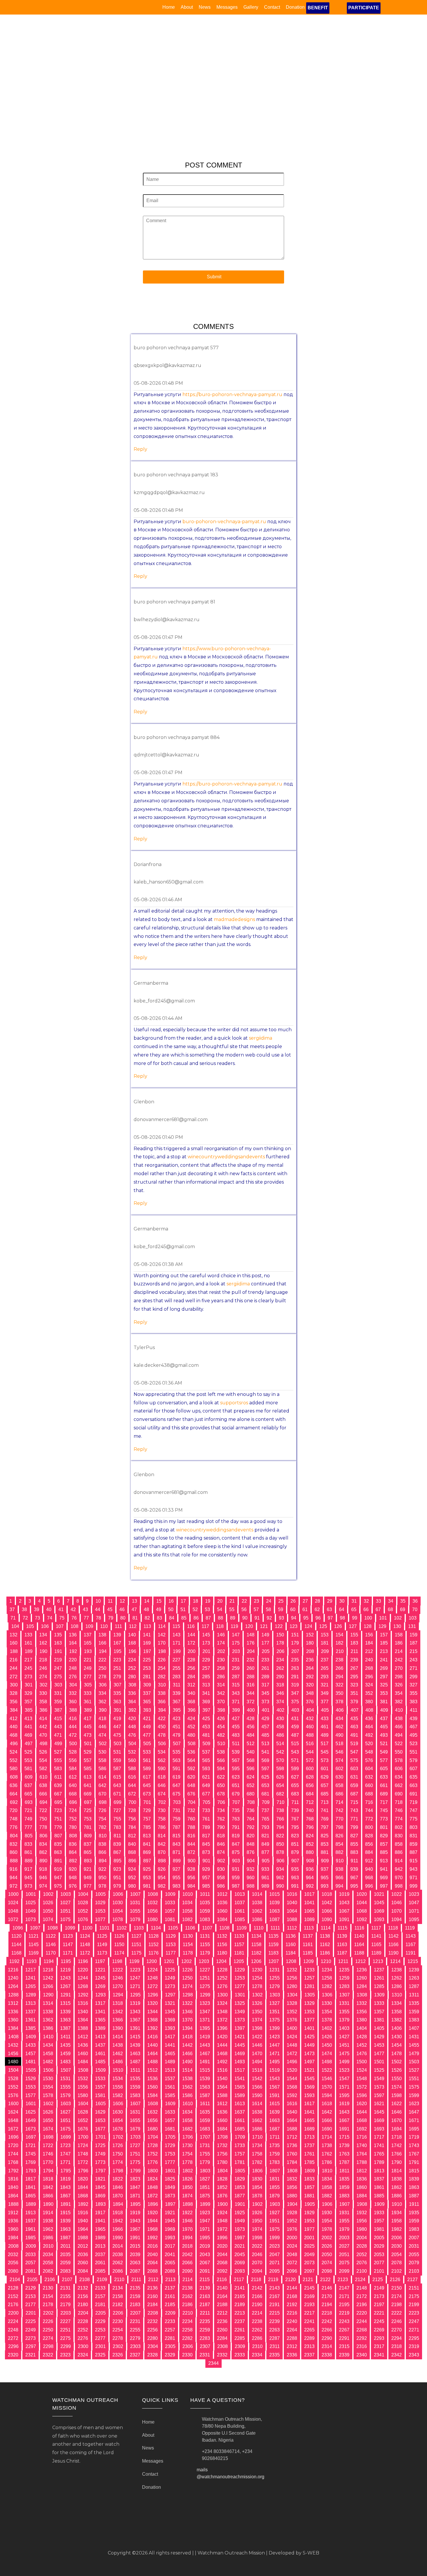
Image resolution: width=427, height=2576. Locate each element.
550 (399, 1752)
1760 (292, 2154)
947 (58, 1878)
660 (369, 1785)
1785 (309, 2162)
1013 (240, 1894)
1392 (152, 2028)
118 (220, 1626)
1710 (257, 2137)
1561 (170, 2087)
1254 (257, 1978)
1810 (327, 2171)
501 (88, 1744)
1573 (379, 2087)
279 (117, 1677)
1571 (344, 2087)
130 (397, 1626)
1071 (414, 1911)
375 (295, 1702)
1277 (240, 1986)
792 (251, 1827)
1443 (205, 2045)
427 (236, 1719)
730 (162, 1810)
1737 (309, 2145)
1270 (118, 1986)
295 (354, 1677)
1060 (222, 1911)
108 (75, 1626)
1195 (66, 1961)
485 (265, 1735)
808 (73, 1836)
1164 (359, 1945)
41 (61, 1609)
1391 (135, 2028)
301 (29, 1685)
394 (162, 1710)
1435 (65, 2045)
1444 (222, 2045)
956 (191, 1878)
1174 (119, 1953)
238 (339, 1660)
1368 (152, 2020)
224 (132, 1660)
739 (295, 1810)
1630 (118, 2112)
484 (251, 1735)
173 (206, 1643)
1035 (205, 1903)
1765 (379, 2154)
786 (162, 1827)
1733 (240, 2145)
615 (117, 1777)
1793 (31, 2171)
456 (251, 1727)
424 (191, 1719)
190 (43, 1651)
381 (384, 1702)
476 (132, 1735)
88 (220, 1618)
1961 (31, 2229)
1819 (65, 2179)
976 (73, 1886)
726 (102, 1810)
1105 (173, 1928)
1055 (135, 1911)
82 (147, 1618)
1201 (169, 1961)
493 (384, 1735)
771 (354, 1819)
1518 (257, 2070)
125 (323, 1626)
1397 (240, 2028)
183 (354, 1643)
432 (310, 1719)
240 (369, 1660)
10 (98, 1601)
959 (236, 1878)
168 (132, 1643)
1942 (118, 2221)
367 (176, 1702)
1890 (48, 2204)
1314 (48, 2003)
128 (368, 1626)
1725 (100, 2145)
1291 (66, 1995)
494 (399, 1735)
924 (132, 1869)
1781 (240, 2162)
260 (251, 1668)
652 (251, 1785)
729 (147, 1810)
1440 (152, 2045)
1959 (414, 2221)
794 (280, 1827)
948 (73, 1878)
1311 (414, 1995)
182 (339, 1643)
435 (354, 1719)
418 (102, 1719)
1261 (379, 1978)
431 (295, 1719)
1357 (379, 2012)
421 (147, 1719)
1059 (205, 1911)
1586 (187, 2095)
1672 (13, 2129)
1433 (31, 2045)
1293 (101, 1995)
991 (295, 1886)
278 (102, 1677)
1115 (342, 1928)
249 (88, 1668)
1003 (66, 1894)
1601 (31, 2104)
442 (43, 1727)
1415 (135, 2037)
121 (264, 1626)
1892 (83, 2204)
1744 (13, 2154)
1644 (362, 2112)
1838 (397, 2179)
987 (236, 1886)
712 (310, 1802)
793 (265, 1827)
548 (369, 1752)
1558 (118, 2087)
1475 (344, 2054)
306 (103, 1685)
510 (221, 1744)
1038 (257, 1903)
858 (399, 1844)
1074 (48, 1919)
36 (415, 1601)
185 (384, 1643)
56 (244, 1609)
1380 (362, 2020)
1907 (345, 2204)
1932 (362, 2213)
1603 (66, 2104)
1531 (65, 2079)
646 (162, 1785)
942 (399, 1869)
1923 (205, 2213)
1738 (327, 2145)
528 (73, 1752)
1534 (118, 2079)
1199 (134, 1961)
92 (269, 1618)
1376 (292, 2020)
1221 (100, 1970)
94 (294, 1618)
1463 (135, 2054)
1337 (31, 2012)
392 (132, 1710)
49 (159, 1609)
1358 (397, 2012)
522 (399, 1744)
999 (413, 1886)
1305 (310, 1995)
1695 (414, 2129)
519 (354, 1744)
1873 (170, 2196)
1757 (240, 2154)
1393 (170, 2028)
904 (251, 1861)
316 (251, 1685)
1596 (362, 2095)
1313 (31, 2003)
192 (73, 1651)
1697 (31, 2137)
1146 (51, 1945)
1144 (16, 1945)
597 (265, 1769)
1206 (256, 1961)
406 (340, 1710)
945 (28, 1878)
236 (310, 1660)
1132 (222, 1936)
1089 (309, 1919)
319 (295, 1685)
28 (317, 1601)
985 (206, 1886)
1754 (187, 2154)
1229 (240, 1970)
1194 (49, 1961)
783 (117, 1827)
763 (236, 1819)
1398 (257, 2028)
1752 (152, 2154)
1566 (257, 2087)
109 (89, 1626)
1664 (292, 2120)
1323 (205, 2003)
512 (251, 1744)
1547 (344, 2079)
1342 (118, 2012)
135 (58, 1635)
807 (58, 1836)
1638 (257, 2112)
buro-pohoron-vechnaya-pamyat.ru (224, 522)
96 (318, 1618)
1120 (16, 1936)
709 (266, 1802)
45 (110, 1609)
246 (43, 1668)
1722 (48, 2145)
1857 (309, 2187)
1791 (414, 2162)
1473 (309, 2054)
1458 (48, 2054)
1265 (31, 1986)
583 (58, 1769)
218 (43, 1660)
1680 (152, 2129)
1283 (344, 1986)
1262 (397, 1978)
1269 (100, 1986)
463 (354, 1727)
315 (236, 1685)
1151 (136, 1945)
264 (310, 1668)
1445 (240, 2045)
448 (132, 1727)
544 (310, 1752)
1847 (135, 2187)
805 (29, 1836)
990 (280, 1886)
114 (162, 1626)
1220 (83, 1970)
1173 (102, 1953)
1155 (205, 1945)
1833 (309, 2179)
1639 (274, 2112)
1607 (135, 2104)
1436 (83, 2045)
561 (147, 1760)
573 (325, 1760)
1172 (85, 1953)
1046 (397, 1903)
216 (14, 1660)
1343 (135, 2012)
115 (176, 1626)
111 (118, 1626)
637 (28, 1785)
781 (88, 1827)
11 (110, 1601)
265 (325, 1668)
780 (73, 1827)
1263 (414, 1978)
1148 (85, 1945)
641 (88, 1785)
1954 (327, 2221)
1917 (100, 2213)
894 (103, 1861)
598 (280, 1769)
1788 (362, 2162)
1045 (379, 1903)
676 (191, 1794)
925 (147, 1869)
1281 (309, 1986)
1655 (135, 2120)
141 (147, 1635)
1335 (414, 2003)
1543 (274, 2079)
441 (28, 1727)
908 (310, 1861)
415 (58, 1719)
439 (413, 1719)
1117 (376, 1928)
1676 (83, 2129)
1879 (274, 2196)
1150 (119, 1945)
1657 (170, 2120)
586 (102, 1769)
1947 (205, 2221)
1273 (170, 1986)
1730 (187, 2145)
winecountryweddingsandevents (226, 1157)
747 (413, 1810)
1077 (100, 1919)
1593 (309, 2095)
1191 (411, 1953)
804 (14, 1836)
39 (37, 1609)
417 (88, 1719)
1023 (414, 1894)
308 (132, 1685)
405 (325, 1710)
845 (206, 1844)
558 (102, 1760)
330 (43, 1693)
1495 (274, 2062)
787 (176, 1827)
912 (369, 1861)
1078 (118, 1919)
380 (369, 1702)
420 (132, 1719)
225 (147, 1660)
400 (251, 1710)
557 (88, 1760)
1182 (256, 1953)
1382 (397, 2020)
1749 (100, 2154)
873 (206, 1852)
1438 (118, 2045)
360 (73, 1702)
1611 (205, 2104)
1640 (292, 2112)
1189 (376, 1953)
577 (384, 1760)
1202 (186, 1961)
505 (147, 1744)
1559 (135, 2087)
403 (295, 1710)
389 (88, 1710)
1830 (257, 2179)
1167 (411, 1945)
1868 (83, 2196)
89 (233, 1618)
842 (162, 1844)
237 (325, 1660)
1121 (34, 1936)
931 (236, 1869)
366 (162, 1702)
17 (183, 1601)
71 (13, 1618)
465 (384, 1727)
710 (280, 1802)
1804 (223, 2171)
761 (206, 1819)
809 (88, 1836)
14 (147, 1601)
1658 (187, 2120)
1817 (31, 2179)
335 (117, 1693)
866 (102, 1852)
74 (50, 1618)
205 (266, 1651)
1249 (170, 1978)
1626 (48, 2112)
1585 (170, 2095)
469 (28, 1735)
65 (354, 1609)
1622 (397, 2104)
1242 (48, 1978)
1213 (378, 1961)
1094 (397, 1919)
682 (280, 1794)
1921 (170, 2213)
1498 (327, 2062)
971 (413, 1878)
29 (330, 1601)
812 (132, 1836)
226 (162, 1660)
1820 (83, 2179)
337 (147, 1693)
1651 (65, 2120)
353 (384, 1693)
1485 (100, 2062)
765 (265, 1819)
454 (221, 1727)
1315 (65, 2003)
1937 (31, 2221)
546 (339, 1752)
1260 (362, 1978)
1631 (135, 2112)
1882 (327, 2196)
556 (73, 1760)
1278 (257, 1986)
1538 (187, 2079)
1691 (344, 2129)
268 (369, 1668)
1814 (397, 2171)
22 (244, 1601)
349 (325, 1693)
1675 (65, 2129)
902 (221, 1861)
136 (73, 1635)
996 (369, 1886)
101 (383, 1618)
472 (73, 1735)
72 (25, 1618)
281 (147, 1677)
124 (308, 1626)
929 (206, 1869)
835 (58, 1844)
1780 (222, 2162)
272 (14, 1677)
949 (88, 1878)
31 (354, 1601)
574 (339, 1760)
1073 (31, 1919)
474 (102, 1735)
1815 (414, 2171)
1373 (240, 2020)
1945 (170, 2221)
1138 (325, 1936)
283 (176, 1677)
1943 (135, 2221)
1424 (292, 2037)
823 (295, 1836)
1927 (274, 2213)
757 (147, 1819)
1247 (135, 1978)
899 (177, 1861)
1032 (152, 1903)
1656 (152, 2120)
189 (29, 1651)
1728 (152, 2145)
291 (295, 1677)
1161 (308, 1945)
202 (221, 1651)
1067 (344, 1911)
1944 (152, 2221)
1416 (152, 2037)
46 (122, 1609)
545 (325, 1752)
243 (413, 1660)
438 (399, 1719)
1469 (240, 2054)
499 (58, 1744)
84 (172, 1618)
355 (413, 1693)
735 (236, 1810)
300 (14, 1685)
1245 (100, 1978)
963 (295, 1878)
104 (15, 1626)
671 (117, 1794)
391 (117, 1710)
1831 (274, 2179)
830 (399, 1836)
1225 (170, 1970)
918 (43, 1869)
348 (310, 1693)
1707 (205, 2137)
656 (310, 1785)
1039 (274, 1903)
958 (221, 1878)
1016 (292, 1894)
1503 (414, 2062)
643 (117, 1785)
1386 (48, 2028)
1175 (136, 1953)
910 (340, 1861)
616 (132, 1777)
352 (369, 1693)
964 (310, 1878)
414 (43, 1719)
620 (191, 1777)
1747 (65, 2154)
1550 (397, 2079)
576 (369, 1760)
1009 (170, 1894)
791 (236, 1827)
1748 (83, 2154)
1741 (379, 2145)
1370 (187, 2020)
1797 (101, 2171)
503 (117, 1744)
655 (295, 1785)
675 (176, 1794)
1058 (187, 1911)
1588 (222, 2095)
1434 (48, 2045)
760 (191, 1819)
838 (102, 1844)
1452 (362, 2045)
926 (162, 1869)
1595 (344, 2095)
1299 (205, 1995)
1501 (379, 2062)
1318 (118, 2003)
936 (310, 1869)
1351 (274, 2012)
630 (339, 1777)
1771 (65, 2162)
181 (325, 1643)
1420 (222, 2037)
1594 (327, 2095)
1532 (83, 2079)
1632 (152, 2112)
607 (413, 1769)
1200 (152, 1961)
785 (147, 1827)
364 (132, 1702)
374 (280, 1702)
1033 (170, 1903)
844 (191, 1844)
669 (88, 1794)
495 (413, 1735)
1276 (222, 1986)
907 (295, 1861)
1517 (240, 2070)
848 (251, 1844)
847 (236, 1844)
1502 (397, 2062)
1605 (101, 2104)
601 (325, 1769)
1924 (222, 2213)
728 (132, 1810)
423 (176, 1719)
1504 (13, 2070)
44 (98, 1609)
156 (369, 1635)
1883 (344, 2196)
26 (293, 1601)
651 (236, 1785)
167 (117, 1643)
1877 (240, 2196)
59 (281, 1609)
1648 (13, 2120)
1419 (205, 2037)
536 (191, 1752)
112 (133, 1626)
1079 (135, 1919)
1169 (34, 1953)
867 (117, 1852)
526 (43, 1752)
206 (280, 1651)
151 (295, 1635)
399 (236, 1710)
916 (14, 1869)
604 (369, 1769)
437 (384, 1719)
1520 (292, 2070)
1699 (66, 2137)
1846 (118, 2187)
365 (147, 1702)
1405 (379, 2028)
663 (413, 1785)
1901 (240, 2204)
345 (265, 1693)
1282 (327, 1986)
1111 (275, 1928)
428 (251, 1719)
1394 (187, 2028)
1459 (65, 2054)
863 (58, 1852)
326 (399, 1685)
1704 (153, 2137)
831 (413, 1836)
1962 (48, 2229)
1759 (274, 2154)
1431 (414, 2037)
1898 (188, 2204)
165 (88, 1643)
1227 (205, 1970)
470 (43, 1735)
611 (58, 1777)
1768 (13, 2162)
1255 (274, 1978)
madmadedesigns (234, 919)
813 (147, 1836)
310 (162, 1685)
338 (162, 1693)
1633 (170, 2112)
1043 (344, 1903)
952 (132, 1878)
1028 (83, 1903)
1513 (170, 2070)
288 (251, 1677)
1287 (414, 1986)
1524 (362, 2070)
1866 (48, 2196)
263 (295, 1668)
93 (281, 1618)
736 (251, 1810)
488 (310, 1735)
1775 (135, 2162)
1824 (152, 2179)
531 (117, 1752)
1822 (118, 2179)
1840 (13, 2187)
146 (221, 1635)
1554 (48, 2087)
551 (413, 1752)
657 (325, 1785)
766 (280, 1819)
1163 (342, 1945)
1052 (83, 1911)
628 (310, 1777)
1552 (13, 2087)
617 (147, 1777)
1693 (379, 2129)
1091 (344, 1919)
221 (88, 1660)
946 (43, 1878)
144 (191, 1635)
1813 (379, 2171)
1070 (397, 1911)
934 (280, 1869)
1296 (153, 1995)
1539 (205, 2079)
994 (339, 1886)
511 (236, 1744)
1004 (83, 1894)
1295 (135, 1995)
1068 (362, 1911)
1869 (100, 2196)
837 (88, 1844)
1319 (135, 2003)
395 (177, 1710)
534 (162, 1752)
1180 (222, 1953)
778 (43, 1827)
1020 (362, 1894)
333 (88, 1693)
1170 (51, 1953)
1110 (259, 1928)
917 (28, 1869)
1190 (393, 1953)
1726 (118, 2145)
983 (176, 1886)
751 (58, 1819)
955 (176, 1878)
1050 (48, 1911)
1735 (274, 2145)
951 (117, 1878)
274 (43, 1677)
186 (399, 1643)
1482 (48, 2062)
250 (102, 1668)
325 (384, 1685)
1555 (65, 2087)
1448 (292, 2045)
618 (162, 1777)
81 (135, 1618)
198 (162, 1651)
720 (14, 1810)
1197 (100, 1961)
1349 (240, 2012)
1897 (170, 2204)
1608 (153, 2104)
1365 (100, 2020)
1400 (292, 2028)
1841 (31, 2187)
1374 (257, 2020)
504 (132, 1744)
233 (265, 1660)
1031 (135, 1903)
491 (354, 1735)
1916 (83, 2213)
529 (88, 1752)
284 (191, 1677)
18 (195, 1601)
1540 (222, 2079)
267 (354, 1668)
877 (265, 1852)
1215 (413, 1961)
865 (88, 1852)
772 (369, 1819)
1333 (379, 2003)
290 (280, 1677)
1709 (240, 2137)
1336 (13, 2012)
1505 (31, 2070)
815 (176, 1836)
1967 (135, 2229)
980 (132, 1886)
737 (265, 1810)
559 (117, 1760)
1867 (65, 2196)
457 (265, 1727)
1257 (309, 1978)
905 (266, 1861)
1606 (118, 2104)
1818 (48, 2179)
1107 (207, 1928)
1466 (187, 2054)
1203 (204, 1961)
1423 (274, 2037)
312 (191, 1685)
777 (28, 1827)
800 (369, 1827)
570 (280, 1760)
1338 (48, 2012)
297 (384, 1677)
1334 (397, 2003)
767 (295, 1819)
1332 (362, 2003)
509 (206, 1744)
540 (251, 1752)
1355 (344, 2012)
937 (325, 1869)
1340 (83, 2012)
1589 (240, 2095)
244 (14, 1668)
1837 (379, 2179)
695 (58, 1802)
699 (117, 1802)
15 (159, 1601)
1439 (135, 2045)
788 (191, 1827)
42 (73, 1609)
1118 (393, 1928)
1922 (187, 2213)
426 (221, 1719)
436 (369, 1719)
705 (206, 1802)
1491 (205, 2062)
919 (58, 1869)
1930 (327, 2213)
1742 (397, 2145)
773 (384, 1819)
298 (399, 1677)
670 (102, 1794)
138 (102, 1635)
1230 (257, 1970)
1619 (344, 2104)
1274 (187, 1986)
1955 (344, 2221)
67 (378, 1609)
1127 (136, 1936)
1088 (292, 1919)
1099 (70, 1928)
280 (132, 1677)
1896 (153, 2204)
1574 (397, 2087)
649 (206, 1785)
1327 (274, 2003)
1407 (414, 2028)
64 (342, 1609)
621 (206, 1777)
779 (58, 1827)
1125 (102, 1936)
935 (295, 1869)
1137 (308, 1936)
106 (45, 1626)
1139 (342, 1936)
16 (171, 1601)
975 (58, 1886)
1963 (65, 2229)
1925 (240, 2213)
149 (265, 1635)
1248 (152, 1978)
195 (117, 1651)
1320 (152, 2003)
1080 (152, 1919)
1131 (205, 1936)
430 (280, 1719)
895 (117, 1861)
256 (191, 1668)
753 (88, 1819)
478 (162, 1735)
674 (162, 1794)
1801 (170, 2171)
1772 (83, 2162)
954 (162, 1878)
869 (147, 1852)
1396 (222, 2028)
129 (382, 1626)
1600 (13, 2104)
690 (399, 1794)
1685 (240, 2129)
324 (369, 1685)
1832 (292, 2179)
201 (206, 1651)
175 (236, 1643)
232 (251, 1660)
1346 (187, 2012)
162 (43, 1643)
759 (176, 1819)
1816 (13, 2179)
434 (339, 1719)
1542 (257, 2079)
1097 (35, 1928)
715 (354, 1802)
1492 (222, 2062)
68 (390, 1609)
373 (265, 1702)
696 (73, 1802)
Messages (227, 7)
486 (280, 1735)
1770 (48, 2162)
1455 (414, 2045)
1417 (170, 2037)
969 (384, 1878)
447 (117, 1727)
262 (280, 1668)
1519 (274, 2070)
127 (353, 1626)
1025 (31, 1903)
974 (43, 1886)
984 (191, 1886)
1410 (48, 2037)
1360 (13, 2020)
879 (295, 1852)
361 (88, 1702)
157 (384, 1635)
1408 (13, 2037)
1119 (410, 1928)
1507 (66, 2070)
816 (191, 1836)
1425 (309, 2037)
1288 (13, 1995)
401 (266, 1710)
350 (339, 1693)
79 (111, 1618)
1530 (48, 2079)
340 (191, 1693)
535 (176, 1752)
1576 (13, 2095)
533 (147, 1752)
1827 (205, 2179)
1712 (292, 2137)
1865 (31, 2196)
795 (295, 1827)
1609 (170, 2104)
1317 (100, 2003)
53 (207, 1609)
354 (399, 1693)
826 (339, 1836)
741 (325, 1810)
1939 (65, 2221)
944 (14, 1878)
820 (251, 1836)
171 (176, 1643)
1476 (362, 2054)
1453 (379, 2045)
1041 (309, 1903)
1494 (257, 2062)
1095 (414, 1919)
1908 (362, 2204)
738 (280, 1810)
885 (384, 1852)
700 (132, 1802)
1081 (170, 1919)
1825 (170, 2179)
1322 (187, 2003)
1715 (344, 2137)
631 (354, 1777)
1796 (83, 2171)
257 (206, 1668)
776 (14, 1827)
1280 (292, 1986)
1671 (414, 2120)
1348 (222, 2012)
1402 (327, 2028)
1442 (187, 2045)
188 (14, 1651)
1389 (100, 2028)
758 (162, 1819)
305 (88, 1685)
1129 (171, 1936)
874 (221, 1852)
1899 (205, 2204)
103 (413, 1618)
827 (354, 1836)
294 (339, 1677)
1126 (119, 1936)
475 (117, 1735)
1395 (205, 2028)
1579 (65, 2095)
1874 (187, 2196)
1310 (397, 1995)
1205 (239, 1961)
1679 (135, 2129)
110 (104, 1626)
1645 (379, 2112)
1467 (205, 2054)
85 (184, 1618)
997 (384, 1886)
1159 (273, 1945)
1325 (240, 2003)
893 (88, 1861)
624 (251, 1777)
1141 (376, 1936)
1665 (309, 2120)
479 (176, 1735)
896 (132, 1861)
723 (58, 1810)
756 (132, 1819)
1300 (223, 1995)
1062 (257, 1911)
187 (413, 1643)
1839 (414, 2179)
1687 (274, 2129)
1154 (188, 1945)
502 (103, 1744)
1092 (362, 1919)
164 (73, 1643)
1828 (222, 2179)
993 (325, 1886)
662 (399, 1785)
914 (399, 1861)
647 (176, 1785)
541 (265, 1752)
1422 (257, 2037)
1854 (257, 2187)
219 (58, 1660)
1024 (13, 1903)
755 (117, 1819)
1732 (222, 2145)
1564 (222, 2087)
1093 (379, 1919)
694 (43, 1802)
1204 (221, 1961)
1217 (31, 1970)
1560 (152, 2087)
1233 (309, 1970)
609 (29, 1777)
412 (14, 1719)
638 (43, 1785)
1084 (222, 1919)
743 (354, 1810)
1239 (414, 1970)
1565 (240, 2087)
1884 (362, 2196)
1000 (13, 1894)
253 (147, 1668)
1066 (327, 1911)
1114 (326, 1928)
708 (251, 1802)
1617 (309, 2104)
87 (208, 1618)
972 (14, 1886)
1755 (205, 2154)
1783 (274, 2162)
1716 (362, 2137)
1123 (68, 1936)
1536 (152, 2079)
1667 (344, 2120)
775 (413, 1819)
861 (28, 1852)
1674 (48, 2129)
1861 (379, 2187)
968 (369, 1878)
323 (354, 1685)
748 (14, 1819)
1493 (240, 2062)
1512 (152, 2070)
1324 (222, 2003)
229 (206, 1660)
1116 (359, 1928)
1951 (274, 2221)
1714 (327, 2137)
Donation (295, 7)
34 (391, 1601)
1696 (13, 2137)
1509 (101, 2070)
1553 (31, 2087)
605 (384, 1769)
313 (206, 1685)
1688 (292, 2129)
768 (310, 1819)
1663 (274, 2120)
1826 (187, 2179)
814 (162, 1836)
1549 (379, 2079)
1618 (327, 2104)
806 (43, 1836)
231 (236, 1660)
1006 (118, 1894)
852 (310, 1844)
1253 (240, 1978)
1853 (240, 2187)
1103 (139, 1928)
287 (236, 1677)
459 (295, 1727)
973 (28, 1886)
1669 (379, 2120)
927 (176, 1869)
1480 (13, 2062)
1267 (65, 1986)
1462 (118, 2054)
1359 (414, 2012)
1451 (344, 2045)
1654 (118, 2120)
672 (132, 1794)
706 (221, 1802)
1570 (327, 2087)
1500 (362, 2062)
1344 (152, 2012)
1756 (222, 2154)
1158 (256, 1945)
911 (354, 1861)
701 (147, 1802)
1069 (379, 1911)
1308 (362, 1995)
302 (43, 1685)
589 (147, 1769)
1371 (205, 2020)
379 (354, 1702)
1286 (397, 1986)
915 (413, 1861)
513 (265, 1744)
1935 (414, 2213)
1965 (100, 2229)
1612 (222, 2104)
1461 (100, 2054)
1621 (379, 2104)
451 (176, 1727)
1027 (65, 1903)
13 (134, 1601)
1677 (100, 2129)
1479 (414, 2054)
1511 (135, 2070)
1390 (118, 2028)
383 (413, 1702)
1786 (327, 2162)
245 (28, 1668)
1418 (187, 2037)
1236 (362, 1970)
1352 (292, 2012)
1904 (292, 2204)
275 (58, 1677)
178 (280, 1643)
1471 (274, 2054)
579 (413, 1760)
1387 (65, 2028)
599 (295, 1769)
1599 (414, 2095)
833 (28, 1844)
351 (354, 1693)
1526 (397, 2070)
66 (366, 1609)
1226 (187, 1970)
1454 (397, 2045)
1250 (187, 1978)
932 (251, 1869)
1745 (31, 2154)
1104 (156, 1928)
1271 (135, 1986)
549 (384, 1752)
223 (117, 1660)
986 (221, 1886)
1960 (13, 2229)
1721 (31, 2145)
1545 (309, 2079)
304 (73, 1685)
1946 (187, 2221)
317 (265, 1685)
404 (310, 1710)
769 (325, 1819)
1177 (171, 1953)
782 (102, 1827)
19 (208, 1601)
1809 (310, 2171)
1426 (327, 2037)
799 (354, 1827)
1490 (187, 2062)
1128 (154, 1936)
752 (73, 1819)
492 (369, 1735)
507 (177, 1744)
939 (354, 1869)
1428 (362, 2037)
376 (310, 1702)
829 (384, 1836)
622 (221, 1777)
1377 (309, 2020)
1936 (13, 2221)
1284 (362, 1986)
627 (295, 1777)
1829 (240, 2179)
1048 (13, 1911)
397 (206, 1710)
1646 (397, 2112)
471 (58, 1735)
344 (251, 1693)
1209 (308, 1961)
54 (220, 1609)
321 (325, 1685)
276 (73, 1677)
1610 (188, 2104)
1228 (222, 1970)
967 (354, 1878)
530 (102, 1752)
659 (354, 1785)
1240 (13, 1978)
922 (102, 1869)
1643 (344, 2112)
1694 (397, 2129)
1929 (309, 2213)
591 (176, 1769)
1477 (379, 2054)
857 (384, 1844)
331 (58, 1693)
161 (28, 1643)
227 (176, 1660)
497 (29, 1744)
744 (369, 1810)
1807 (275, 2171)
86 (196, 1618)
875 (236, 1852)
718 (399, 1802)
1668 (362, 2120)
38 (24, 1609)
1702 (118, 2137)
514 (280, 1744)
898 (162, 1861)
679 (236, 1794)
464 (369, 1727)
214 (399, 1651)
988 (251, 1886)
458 (280, 1727)
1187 (342, 1953)
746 (399, 1810)
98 (342, 1618)
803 (413, 1827)
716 (369, 1802)
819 (236, 1836)
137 (88, 1635)
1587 (205, 2095)
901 (206, 1861)
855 (354, 1844)
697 (88, 1802)
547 (354, 1752)
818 (221, 1836)
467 (413, 1727)
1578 (48, 2095)
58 (268, 1609)
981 (147, 1886)
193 (88, 1651)
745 (384, 1810)
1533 (100, 2079)
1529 (31, 2079)
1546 (327, 2079)
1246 (118, 1978)
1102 (122, 1928)
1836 (362, 2179)
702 (162, 1802)
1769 (31, 2162)
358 (43, 1702)
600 (310, 1769)
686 (339, 1794)
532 (132, 1752)
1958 (397, 2221)
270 (399, 1668)
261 (265, 1668)
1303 (275, 1995)
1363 (65, 2020)
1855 (274, 2187)
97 (330, 1618)
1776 (152, 2162)
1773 (100, 2162)
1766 (397, 2154)
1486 (118, 2062)
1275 (205, 1986)
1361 (31, 2020)
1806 (257, 2171)
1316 (83, 2003)
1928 (292, 2213)
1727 (135, 2145)
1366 (118, 2020)
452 (191, 1727)
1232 (292, 1970)
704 (192, 1802)
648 (191, 1785)
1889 (31, 2204)
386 (43, 1710)
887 (413, 1852)
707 (236, 1802)
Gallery (251, 7)
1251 (205, 1978)
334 (102, 1693)
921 (88, 1869)
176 (251, 1643)
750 (43, 1819)
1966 (118, 2229)
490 (339, 1735)
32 (366, 1601)
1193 (32, 1961)
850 (280, 1844)
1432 (13, 2045)
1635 (205, 2112)
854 (339, 1844)
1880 (292, 2196)
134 (43, 1635)
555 (58, 1760)
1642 (327, 2112)
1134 (256, 1936)
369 (206, 1702)
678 (221, 1794)
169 (147, 1643)
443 (58, 1727)
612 (73, 1777)
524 (14, 1752)
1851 (205, 2187)
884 (369, 1852)
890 (43, 1861)
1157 (239, 1945)
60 (293, 1609)
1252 (222, 1978)
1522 (327, 2070)
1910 (397, 2204)
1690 (327, 2129)
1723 (65, 2145)
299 (413, 1677)
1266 (48, 1986)
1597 (379, 2095)
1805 (240, 2171)
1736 (292, 2145)
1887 (414, 2196)
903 (236, 1861)
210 (340, 1651)
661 (384, 1785)
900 (192, 1861)
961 (265, 1878)
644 (132, 1785)
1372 (222, 2020)
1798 (118, 2171)
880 (310, 1852)
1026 (48, 1903)
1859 (344, 2187)
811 (117, 1836)
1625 (31, 2112)
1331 (344, 2003)
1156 (222, 1945)
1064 (292, 1911)
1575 (414, 2087)
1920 (152, 2213)
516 (310, 1744)
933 (265, 1869)
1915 (65, 2213)
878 (280, 1852)
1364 (83, 2020)
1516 (222, 2070)
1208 (291, 1961)
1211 (343, 1961)
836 (73, 1844)
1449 (309, 2045)
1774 (118, 2162)
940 (369, 1869)
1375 (274, 2020)
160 (14, 1643)
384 (14, 1710)
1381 (379, 2020)
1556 (83, 2087)
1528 (13, 2079)
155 (354, 1635)
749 (28, 1819)
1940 (83, 2221)
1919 (135, 2213)
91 (257, 1618)
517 (325, 1744)
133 (28, 1635)
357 (28, 1702)
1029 (100, 1903)
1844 (83, 2187)
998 (399, 1886)
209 (325, 1651)
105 (30, 1626)
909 (325, 1861)
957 (206, 1878)
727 (117, 1810)
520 (369, 1744)
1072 (13, 1919)
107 (60, 1626)
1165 (376, 1945)
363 (117, 1702)
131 (412, 1626)
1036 (222, 1903)
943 (413, 1869)
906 (280, 1861)
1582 (118, 2095)
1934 (397, 2213)
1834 (327, 2179)
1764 (362, 2154)
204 (251, 1651)
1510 (118, 2070)
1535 (135, 2079)
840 (132, 1844)
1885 (379, 2196)
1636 (222, 2112)
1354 (327, 2012)
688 (369, 1794)
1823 (135, 2179)
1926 (257, 2213)
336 (132, 1693)
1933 (379, 2213)
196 (132, 1651)
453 (206, 1727)
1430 (397, 2037)
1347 (205, 2012)
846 (221, 1844)
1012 (222, 1894)
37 (12, 1609)
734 (221, 1810)
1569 (309, 2087)
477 (147, 1735)
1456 (13, 2054)
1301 (240, 1995)
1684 (222, 2129)
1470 (257, 2054)
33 (378, 1601)
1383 (414, 2020)
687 (354, 1794)
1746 (48, 2154)
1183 (273, 1953)
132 (14, 1635)
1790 (397, 2162)
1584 (152, 2095)
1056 (152, 1911)
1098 (53, 1928)
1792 (13, 2171)
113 (147, 1626)
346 (280, 1693)
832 (14, 1844)
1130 (188, 1936)
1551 (414, 2079)
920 (73, 1869)
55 (232, 1609)
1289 (31, 1995)
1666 (327, 2120)
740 (310, 1810)
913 (384, 1861)
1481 (31, 2062)
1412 (83, 2037)
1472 (292, 2054)
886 (399, 1852)
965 (325, 1878)
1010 (188, 1894)
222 (102, 1660)
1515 (205, 2070)
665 (28, 1794)
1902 (257, 2204)
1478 (397, 2054)
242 (399, 1660)
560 (132, 1760)
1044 (362, 1903)
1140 (359, 1936)
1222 (118, 1970)
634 (399, 1777)
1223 (135, 1970)
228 (191, 1660)
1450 (327, 2045)
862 (43, 1852)
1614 (257, 2104)
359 (58, 1702)
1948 (222, 2221)
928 (191, 1869)
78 (98, 1618)
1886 (397, 2196)
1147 (68, 1945)
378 (339, 1702)
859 (413, 1844)
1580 (83, 2095)
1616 (292, 2104)
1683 (205, 2129)
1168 (16, 1953)
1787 (344, 2162)
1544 (292, 2079)
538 (221, 1752)
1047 (414, 1903)
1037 (240, 1903)
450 (162, 1727)
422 (162, 1719)
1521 (309, 2070)
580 (14, 1769)
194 (103, 1651)
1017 (309, 1894)
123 (294, 1626)
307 (117, 1685)
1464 (152, 2054)
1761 (309, 2154)
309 (147, 1685)
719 (413, 1802)
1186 (325, 1953)
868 (132, 1852)
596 (251, 1769)
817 (206, 1836)
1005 (101, 1894)
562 (162, 1760)
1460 (83, 2054)
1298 (188, 1995)
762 (221, 1819)
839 (117, 1844)
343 (236, 1693)
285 (206, 1677)
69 (403, 1609)
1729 (170, 2145)
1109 (242, 1928)
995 (354, 1886)
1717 (379, 2137)
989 (265, 1886)
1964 (83, 2229)
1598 (397, 2095)
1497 (309, 2062)
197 (147, 1651)
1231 (274, 1970)
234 (280, 1660)
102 (398, 1618)
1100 (87, 1928)
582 (43, 1769)
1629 (100, 2112)
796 (310, 1827)
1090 (327, 1919)
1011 (205, 1894)
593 (206, 1769)
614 (102, 1777)
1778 (187, 2162)
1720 (13, 2145)
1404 (362, 2028)
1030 (118, 1903)
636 (14, 1785)
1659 (205, 2120)
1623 (414, 2104)
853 (325, 1844)
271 (413, 1668)
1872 (152, 2196)
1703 (135, 2137)
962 (280, 1878)
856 (369, 1844)
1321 (170, 2003)
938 (339, 1869)
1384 (13, 2028)
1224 (152, 1970)
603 (354, 1769)
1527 (414, 2070)
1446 (257, 2045)
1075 (65, 1919)
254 (162, 1668)
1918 (118, 2213)
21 (232, 1601)
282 (162, 1677)
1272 (152, 1986)
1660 (222, 2120)
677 (206, 1794)
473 (88, 1735)
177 (265, 1643)
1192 (14, 1961)
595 (236, 1769)
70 (415, 1609)
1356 (362, 2012)
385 (29, 1710)
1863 (414, 2187)
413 (28, 1719)
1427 (344, 2037)
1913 (31, 2213)
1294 (118, 1995)
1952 (292, 2221)
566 (221, 1760)
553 (28, 1760)
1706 (188, 2137)
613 (88, 1777)
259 (236, 1668)
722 (43, 1810)
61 (305, 1609)
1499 (344, 2062)
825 (325, 1836)
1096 (18, 1928)
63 (329, 1609)
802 (399, 1827)
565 (206, 1760)
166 (102, 1643)
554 (43, 1760)
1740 (362, 2145)
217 (28, 1660)
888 (14, 1861)
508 (192, 1744)
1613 (240, 2104)
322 (339, 1685)
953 (147, 1878)
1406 (397, 2028)
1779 (205, 2162)
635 (413, 1777)
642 (102, 1785)
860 (14, 1852)
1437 (100, 2045)
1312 (13, 2003)
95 (306, 1618)
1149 (102, 1945)
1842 (48, 2187)
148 (251, 1635)
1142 (393, 1936)
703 (177, 1802)
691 (413, 1794)
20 (220, 1601)
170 (162, 1643)
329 (28, 1693)
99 (355, 1618)
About (187, 7)
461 (325, 1727)
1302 (257, 1995)
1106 (190, 1928)
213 (384, 1651)
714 (339, 1802)
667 (58, 1794)
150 (280, 1635)
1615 (274, 2104)
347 (295, 1693)
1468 (222, 2054)
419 (117, 1719)
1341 (100, 2012)
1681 (170, 2129)
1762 (327, 2154)
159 (413, 1635)
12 (122, 1601)
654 (280, 1785)
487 (295, 1735)
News (205, 7)
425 (206, 1719)
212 (369, 1651)
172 (191, 1643)
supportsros (234, 1403)
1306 (327, 1995)
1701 (101, 2137)
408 (369, 1710)
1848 (152, 2187)
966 (339, 1878)
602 (339, 1769)
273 (28, 1677)
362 (102, 1702)
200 (192, 1651)
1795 (66, 2171)
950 (102, 1878)
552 (14, 1760)
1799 (135, 2171)
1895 (135, 2204)
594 (221, 1769)
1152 (154, 1945)
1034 (187, 1903)
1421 (240, 2037)
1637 (240, 2112)
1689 (309, 2129)
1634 (187, 2112)
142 (162, 1635)
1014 (257, 1894)
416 (73, 1719)
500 (73, 1744)
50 (171, 1609)
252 (132, 1668)
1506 (48, 2070)
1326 (257, 2003)
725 (88, 1810)
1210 (326, 1961)
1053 (100, 1911)
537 (206, 1752)
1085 (240, 1919)
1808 (292, 2171)
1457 (31, 2054)
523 (413, 1744)
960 (251, 1878)
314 (221, 1685)
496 (14, 1744)
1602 (48, 2104)
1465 (170, 2054)
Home (169, 7)
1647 (414, 2112)
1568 (292, 2087)
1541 (240, 2079)
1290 (48, 1995)
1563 (205, 2087)
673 (147, 1794)
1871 (135, 2196)
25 (281, 1601)
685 (325, 1794)
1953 (309, 2221)
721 (28, 1810)
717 (384, 1802)
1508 (83, 2070)
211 (354, 1651)
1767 (414, 2154)
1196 (83, 1961)
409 (384, 1710)
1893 (101, 2204)
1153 (171, 1945)
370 (221, 1702)
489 (325, 1735)
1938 (48, 2221)
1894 (118, 2204)
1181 (239, 1953)
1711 (275, 2137)
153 (325, 1635)
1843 (65, 2187)
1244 (83, 1978)
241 (384, 1660)
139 (117, 1635)
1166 (393, 1945)
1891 (66, 2204)
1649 (31, 2120)
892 (73, 1861)
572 (310, 1760)
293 (325, 1677)
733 (206, 1810)
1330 (327, 2003)
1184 (291, 1953)
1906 (327, 2204)
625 (265, 1777)
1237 (379, 1970)
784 (132, 1827)
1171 (68, 1953)
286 (221, 1677)
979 (117, 1886)
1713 (309, 2137)
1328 (292, 2003)
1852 (222, 2187)
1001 (31, 1894)
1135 (273, 1936)
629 (325, 1777)
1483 (65, 2062)
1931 (344, 2213)
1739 (344, 2145)
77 (86, 1618)
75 (62, 1618)
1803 (205, 2171)
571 (295, 1760)
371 (236, 1702)
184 (369, 1643)
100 (368, 1618)
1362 (48, 2020)
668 (73, 1794)
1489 (170, 2062)
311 (177, 1685)
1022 (397, 1894)
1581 (100, 2095)
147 (236, 1635)
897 (147, 1861)
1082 (187, 1919)
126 (338, 1626)
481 (206, 1735)
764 (251, 1819)
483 (236, 1735)
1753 (170, 2154)
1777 (170, 2162)
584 (73, 1769)
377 (325, 1702)
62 (317, 1609)
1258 (327, 1978)
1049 (31, 1911)
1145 (34, 1945)
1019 (344, 1894)
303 (58, 1685)
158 (399, 1635)
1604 (83, 2104)
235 (295, 1660)
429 (265, 1719)
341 (206, 1693)
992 (310, 1886)
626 (280, 1777)
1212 (360, 1961)
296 (369, 1677)
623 (236, 1777)
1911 (414, 2204)
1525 (379, 2070)
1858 (327, 2187)
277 (88, 1677)
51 (183, 1609)
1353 (309, 2012)
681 (265, 1794)
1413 (100, 2037)
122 (279, 1626)
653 (265, 1785)
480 (191, 1735)
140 (132, 1635)
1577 (31, 2095)
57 (256, 1609)
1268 (83, 1986)
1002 (48, 1894)
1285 (379, 1986)
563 (176, 1760)
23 (256, 1601)
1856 (292, 2187)
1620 (362, 2104)
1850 (187, 2187)
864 (73, 1852)
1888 (13, 2204)
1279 (274, 1986)
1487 (135, 2062)
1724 (83, 2145)
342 (221, 1693)
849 (265, 1844)
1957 (379, 2221)
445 (88, 1727)
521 (384, 1744)
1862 (397, 2187)
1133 (239, 1936)
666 (43, 1794)
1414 (118, 2037)
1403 (344, 2028)
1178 (188, 1953)
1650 (48, 2120)
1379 (344, 2020)
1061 (240, 1911)
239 (354, 1660)
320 (310, 1685)
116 (191, 1626)
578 (399, 1760)
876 (251, 1852)
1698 (48, 2137)
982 (162, 1886)
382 (399, 1702)
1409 (31, 2037)
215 (413, 1651)
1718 (397, 2137)
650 (221, 1785)
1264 (13, 1986)
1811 (344, 2171)
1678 (118, 2129)
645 (147, 1785)
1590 (257, 2095)
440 (14, 1727)
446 (102, 1727)
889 (29, 1861)
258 (221, 1668)
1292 (83, 1995)
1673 (31, 2129)
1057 (170, 1911)
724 (73, 1810)
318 (280, 1685)
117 (205, 1626)
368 (191, 1702)
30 (342, 1601)
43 (85, 1609)
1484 (83, 2062)
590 (162, 1769)
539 (236, 1752)
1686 (257, 2129)
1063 (274, 1911)
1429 (379, 2037)
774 (399, 1819)
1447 (274, 2045)
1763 (344, 2154)
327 (413, 1685)
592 (191, 1769)
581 (28, 1769)
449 (147, 1727)
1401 (309, 2028)
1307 (345, 1995)
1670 (397, 2120)
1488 (152, 2062)
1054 (118, 1911)
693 (29, 1802)
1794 (48, 2171)
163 (58, 1643)
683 (295, 1794)
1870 (118, 2196)
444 (73, 1727)
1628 (83, 2112)
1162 (325, 1945)
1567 (274, 2087)
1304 (292, 1995)
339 (176, 1693)
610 (43, 1777)
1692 (362, 2129)
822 (280, 1836)
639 (58, 1785)
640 (73, 1785)
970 (399, 1878)
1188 (359, 1953)
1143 (411, 1936)
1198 (117, 1961)
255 (176, 1668)
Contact (272, 7)
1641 (309, 2112)
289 (265, 1677)
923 (117, 1869)
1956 (362, 2221)
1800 (153, 2171)
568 (251, 1760)
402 (280, 1710)
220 (73, 1660)
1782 (257, 2162)
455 (236, 1727)
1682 (187, 2129)
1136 (291, 1936)
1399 (274, 2028)
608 (14, 1777)
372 (251, 1702)
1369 (170, 2020)
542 (280, 1752)
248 (73, 1668)
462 (339, 1727)
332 (73, 1693)
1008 (153, 1894)
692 (14, 1802)
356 (14, 1702)
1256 (292, 1978)
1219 (65, 1970)
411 (414, 1710)
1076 (83, 1919)
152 (310, 1635)
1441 (170, 2045)
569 (265, 1760)
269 (384, 1668)
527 (58, 1752)
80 (123, 1618)
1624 (13, 2112)
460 (310, 1727)
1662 (257, 2120)
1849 (170, 2187)
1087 (274, 1919)
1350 (257, 2012)
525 (28, 1752)
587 (117, 1769)
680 (251, 1794)
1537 (170, 2079)
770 (339, 1819)
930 (221, 1869)
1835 (344, 2179)
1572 (362, 2087)
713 (325, 1802)
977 (88, 1886)
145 (206, 1635)
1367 (135, 2020)
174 (221, 1643)
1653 (100, 2120)
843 (176, 1844)
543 (295, 1752)
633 (384, 1777)
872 (191, 1852)
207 (295, 1651)
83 (159, 1618)
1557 (100, 2087)
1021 (379, 1894)
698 (103, 1802)
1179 (205, 1953)
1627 (65, 2112)
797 (325, 1827)
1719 (414, 2137)
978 (102, 1886)
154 (339, 1635)
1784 (292, 2162)
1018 (327, 1894)
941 (384, 1869)
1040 (292, 1903)
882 (339, 1852)
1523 (344, 2070)
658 (339, 1785)
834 (43, 1844)
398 (221, 1710)
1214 (395, 1961)
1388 (83, 2028)
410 (399, 1710)
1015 (274, 1894)
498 (43, 1744)
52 (195, 1609)
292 (310, 1677)
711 (295, 1802)
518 (339, 1744)
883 (354, 1852)
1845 (100, 2187)
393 (147, 1710)
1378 (327, 2020)
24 (269, 1601)
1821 (100, 2179)
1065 (309, 1911)
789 (206, 1827)
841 (147, 1844)
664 (14, 1794)
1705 (170, 2137)
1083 (205, 1919)
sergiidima (261, 1038)
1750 (118, 2154)
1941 (100, 2221)
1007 (135, 1894)
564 (191, 1760)
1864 (13, 2196)
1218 (48, 1970)
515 (295, 1744)
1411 (66, 2037)
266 (339, 1668)
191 (58, 1651)
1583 (135, 2095)
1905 (310, 2204)
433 (325, 1719)
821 (265, 1836)
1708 (223, 2137)
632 (369, 1777)
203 (236, 1651)
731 (176, 1810)
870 (162, 1852)
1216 (13, 1970)
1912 (13, 2213)
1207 (274, 1961)
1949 (240, 2221)
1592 (292, 2095)
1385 (31, 2028)
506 (162, 1744)
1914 (48, 2213)
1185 (308, 1953)
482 (221, 1735)
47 (134, 1609)
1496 (292, 2062)
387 (58, 1710)
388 (73, 1710)
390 (103, 1710)
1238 (397, 1970)
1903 (275, 2204)
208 (310, 1651)
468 (14, 1735)
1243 (65, 1978)
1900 (223, 2204)
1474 (327, 2054)
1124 (85, 1936)
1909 (379, 2204)
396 (192, 1710)
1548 (362, 2079)
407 (355, 1710)
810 (103, 1836)
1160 (291, 1945)
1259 (344, 1978)
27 (305, 1601)
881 (325, 1852)
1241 (31, 1978)
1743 (414, 2145)
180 (310, 1643)
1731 (205, 2145)
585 (88, 1769)
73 (37, 1618)
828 (369, 1836)
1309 (379, 1995)
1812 (362, 2171)
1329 (309, 2003)
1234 (327, 1970)
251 (117, 1668)
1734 (257, 2145)
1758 (257, 2154)
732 (191, 1810)
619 (176, 1777)
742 (339, 1810)
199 (177, 1651)
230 (221, 1660)
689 (384, 1794)
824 (310, 1836)
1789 (379, 2162)
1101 (104, 1928)
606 (399, 1769)
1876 (222, 2196)
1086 (257, 1919)
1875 (205, 2196)
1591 (274, 2095)
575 (354, 1760)
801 (384, 1827)
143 (176, 1635)
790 (221, 1827)
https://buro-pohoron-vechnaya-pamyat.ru (232, 394)
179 (295, 1643)
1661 (240, 2120)
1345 (170, 2012)
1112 (292, 1928)
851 (295, 1844)
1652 (83, 2120)
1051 (65, 1911)
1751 (135, 2154)
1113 (309, 1928)
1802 (188, 2171)
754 (102, 1819)
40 (49, 1609)
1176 (154, 1953)
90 (245, 1618)
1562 (187, 2087)
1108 (224, 1928)
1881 (309, 2196)
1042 (327, 1903)
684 (310, 1794)
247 (58, 1668)
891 (58, 1861)
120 (249, 1626)
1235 (344, 1970)
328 (14, 1693)
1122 (51, 1936)
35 (403, 1601)
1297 (170, 1995)
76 (74, 1618)
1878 (257, 2196)
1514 (187, 2070)
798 (339, 1827)
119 (234, 1626)
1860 (362, 2187)
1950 (257, 2221)
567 (236, 1760)
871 (176, 1852)
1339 (65, 2012)
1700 (83, 2137)
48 (146, 1609)
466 (399, 1727)
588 (132, 1769)
